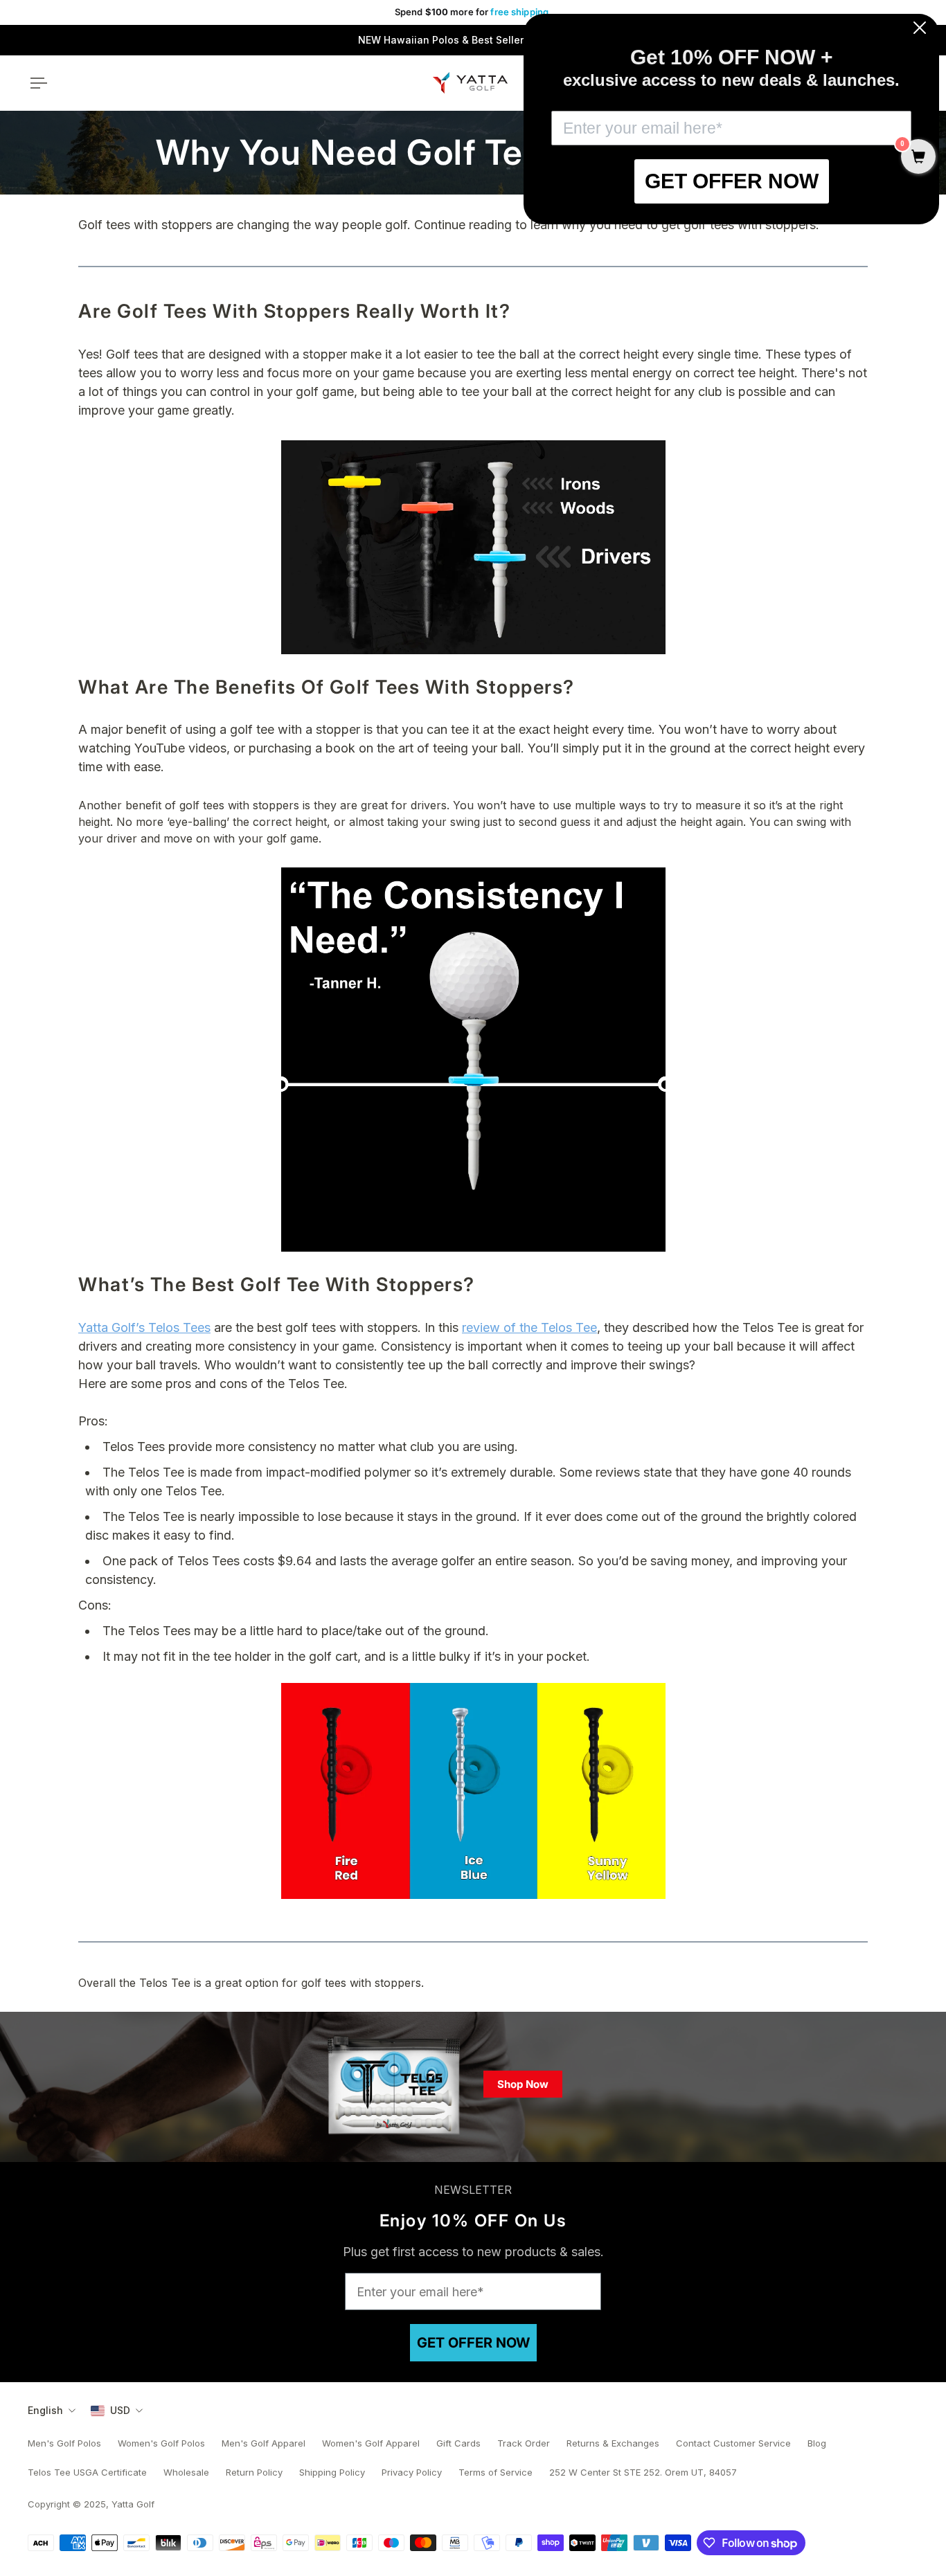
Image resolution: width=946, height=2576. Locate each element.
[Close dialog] (920, 28)
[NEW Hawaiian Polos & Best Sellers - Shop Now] (473, 40)
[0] (918, 158)
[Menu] (36, 83)
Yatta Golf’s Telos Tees (144, 1327)
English (45, 2410)
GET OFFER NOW (473, 2343)
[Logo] (470, 83)
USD (120, 2410)
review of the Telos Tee (529, 1327)
